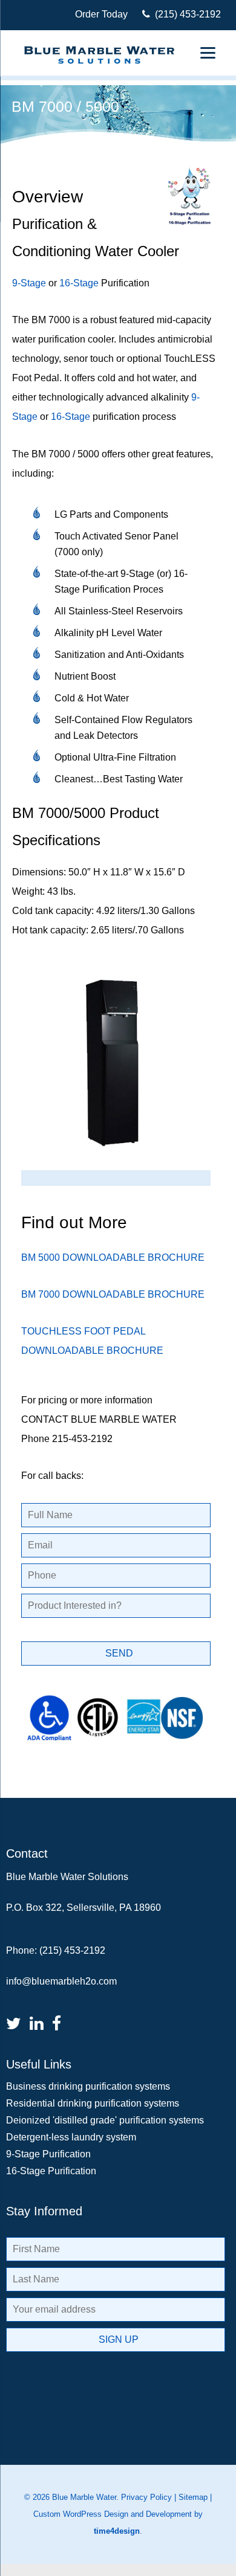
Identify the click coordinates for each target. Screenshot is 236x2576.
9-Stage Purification (48, 2154)
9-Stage (29, 283)
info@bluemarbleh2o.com (61, 1981)
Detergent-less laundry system (71, 2137)
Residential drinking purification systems (93, 2103)
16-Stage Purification (51, 2171)
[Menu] (208, 53)
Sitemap (193, 2497)
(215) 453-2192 (185, 14)
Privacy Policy (146, 2497)
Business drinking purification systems (88, 2086)
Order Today (101, 14)
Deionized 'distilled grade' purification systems (105, 2120)
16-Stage (79, 283)
